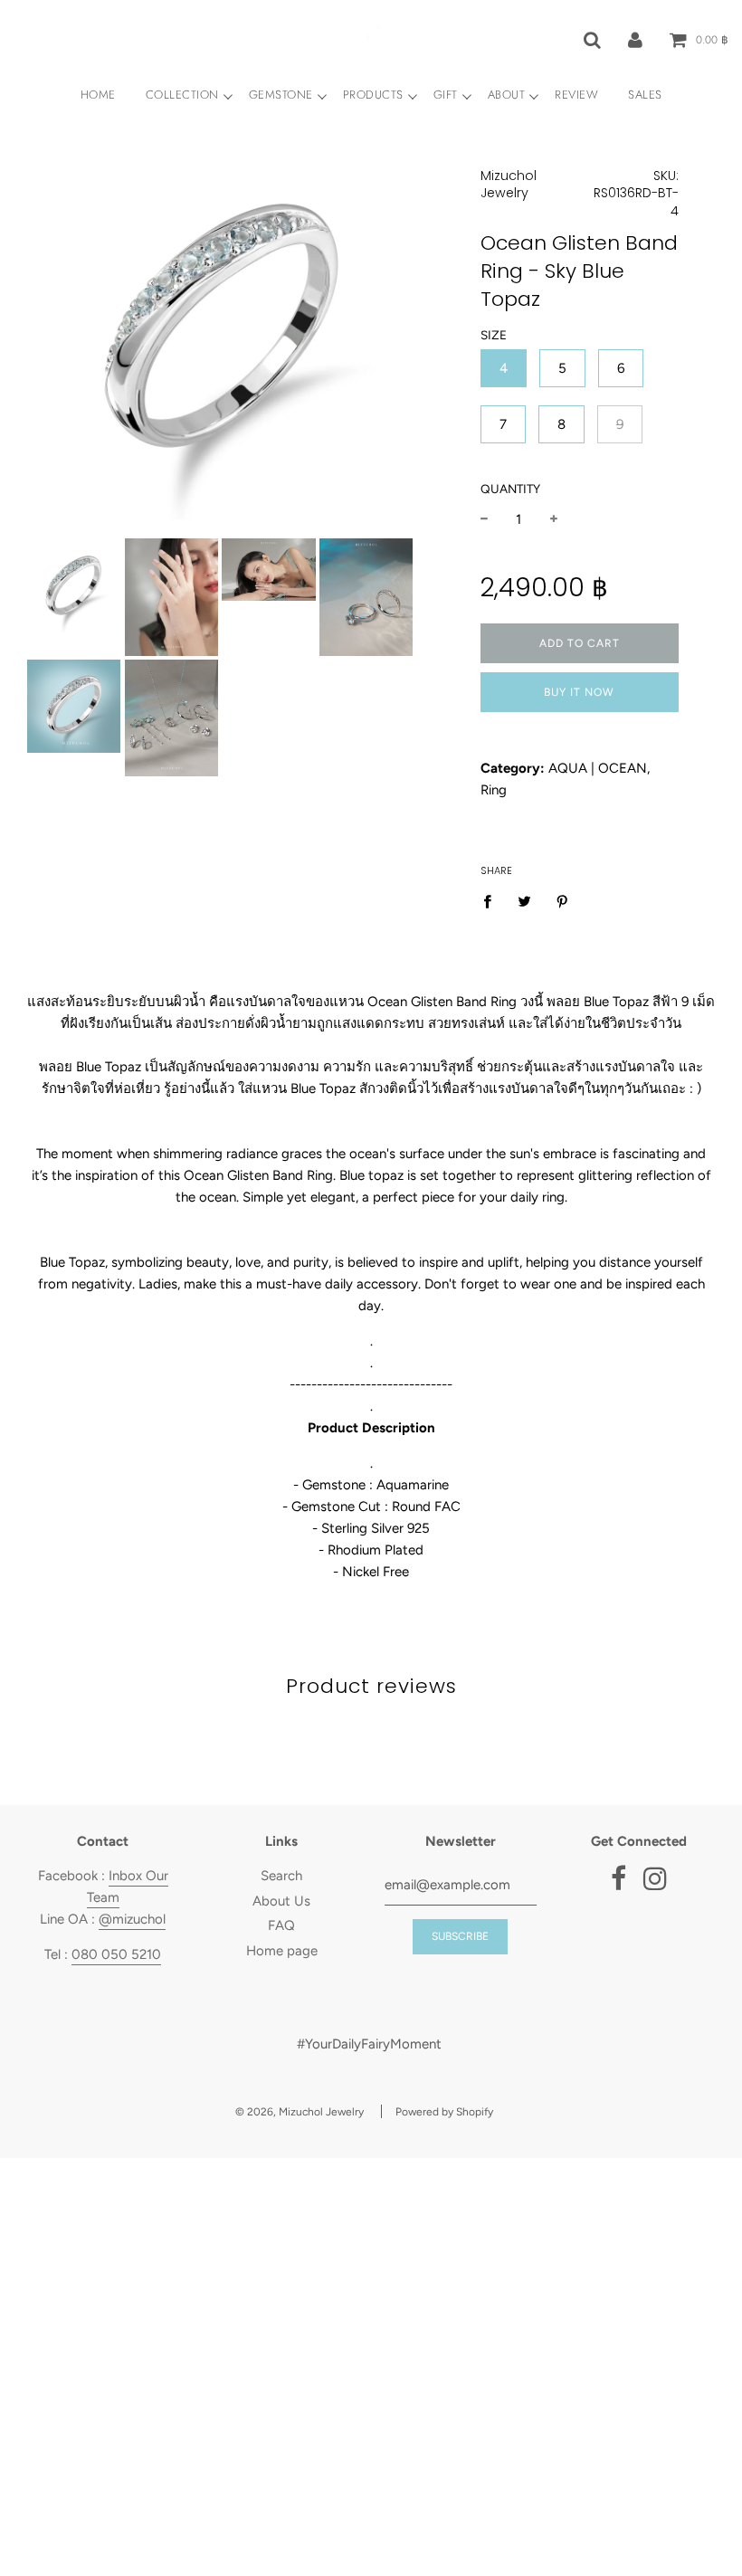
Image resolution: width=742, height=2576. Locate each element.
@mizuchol (132, 1919)
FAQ (281, 1925)
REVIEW (576, 95)
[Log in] (635, 39)
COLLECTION (182, 95)
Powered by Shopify (444, 2112)
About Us (281, 1901)
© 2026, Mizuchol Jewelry (300, 2112)
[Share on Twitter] (525, 901)
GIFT (446, 95)
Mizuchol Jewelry (509, 185)
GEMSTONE (281, 95)
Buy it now (579, 692)
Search (281, 1876)
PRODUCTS (373, 95)
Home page (282, 1951)
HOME (98, 95)
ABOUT (507, 95)
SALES (645, 95)
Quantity (510, 489)
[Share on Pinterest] (563, 901)
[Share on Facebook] (492, 901)
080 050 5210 (116, 1954)
